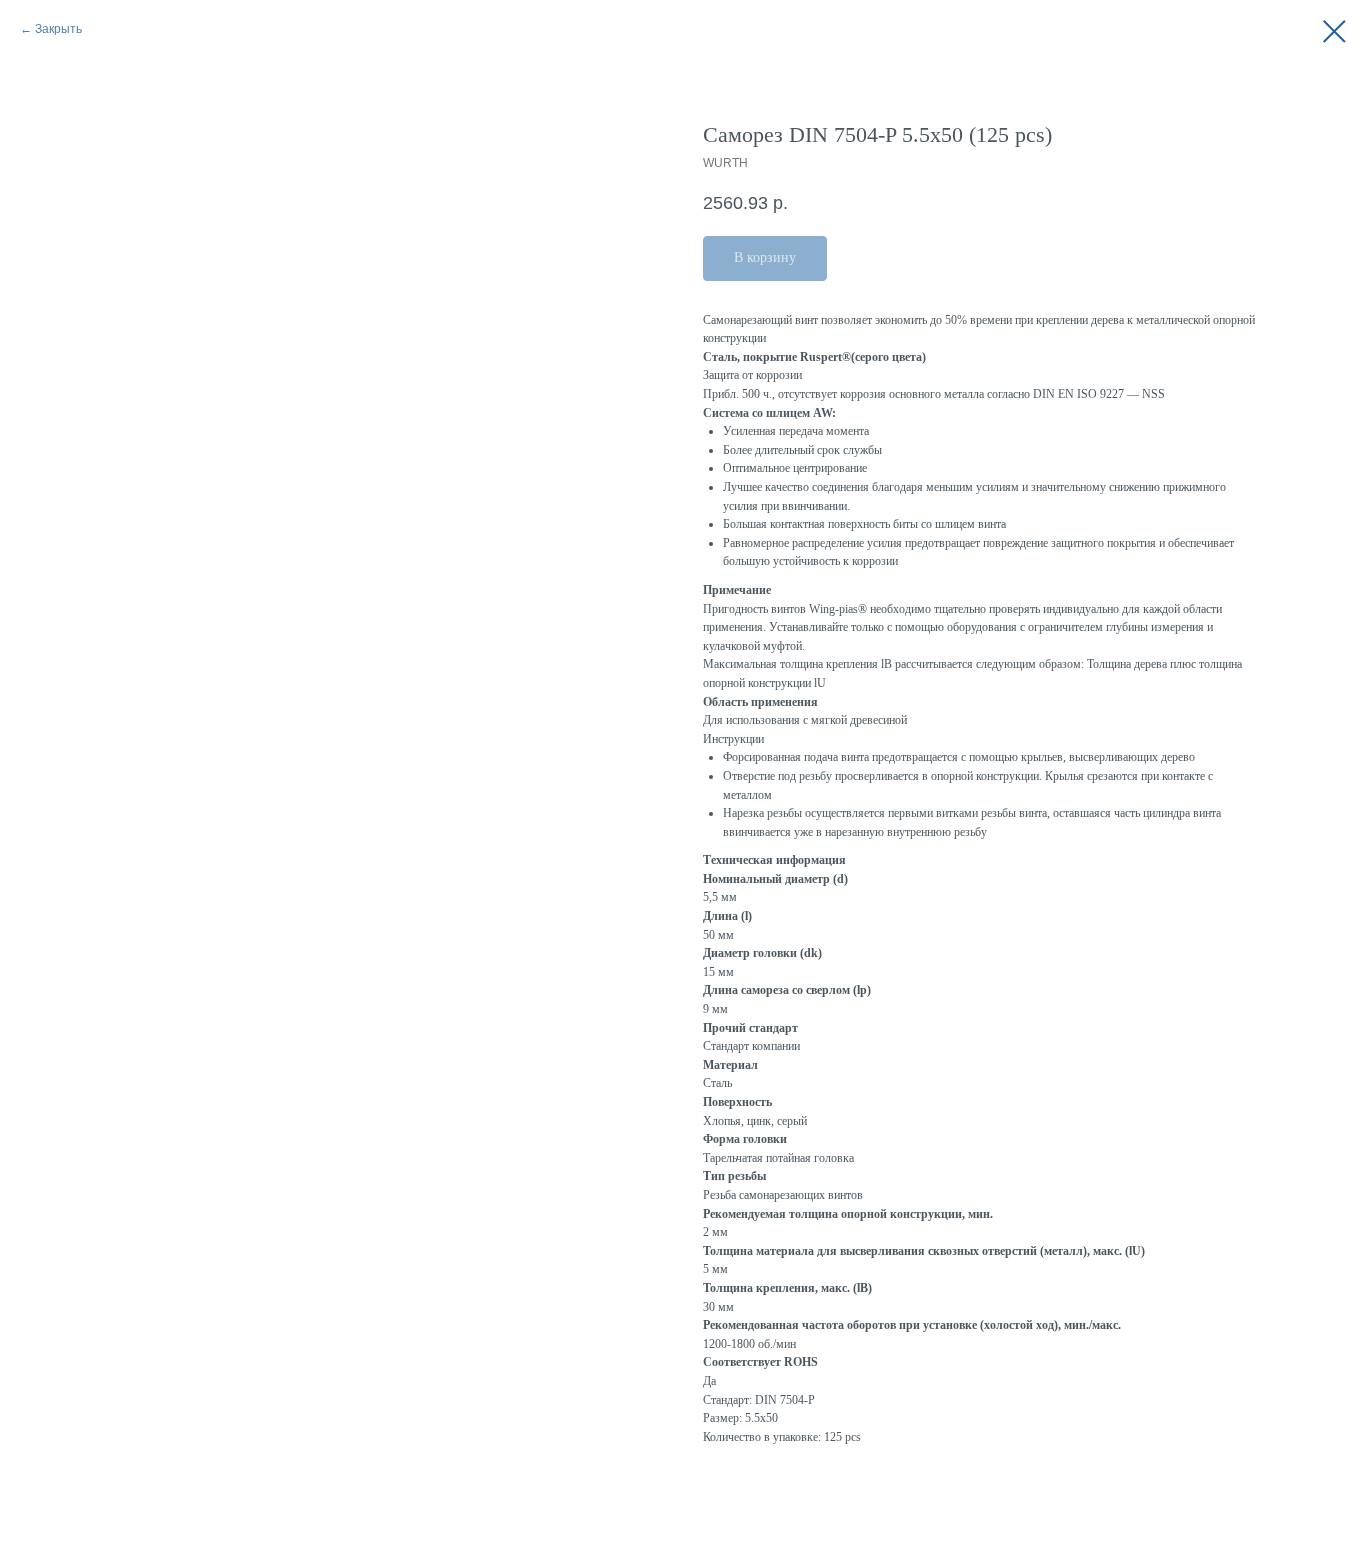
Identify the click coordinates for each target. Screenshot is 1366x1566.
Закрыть (58, 29)
